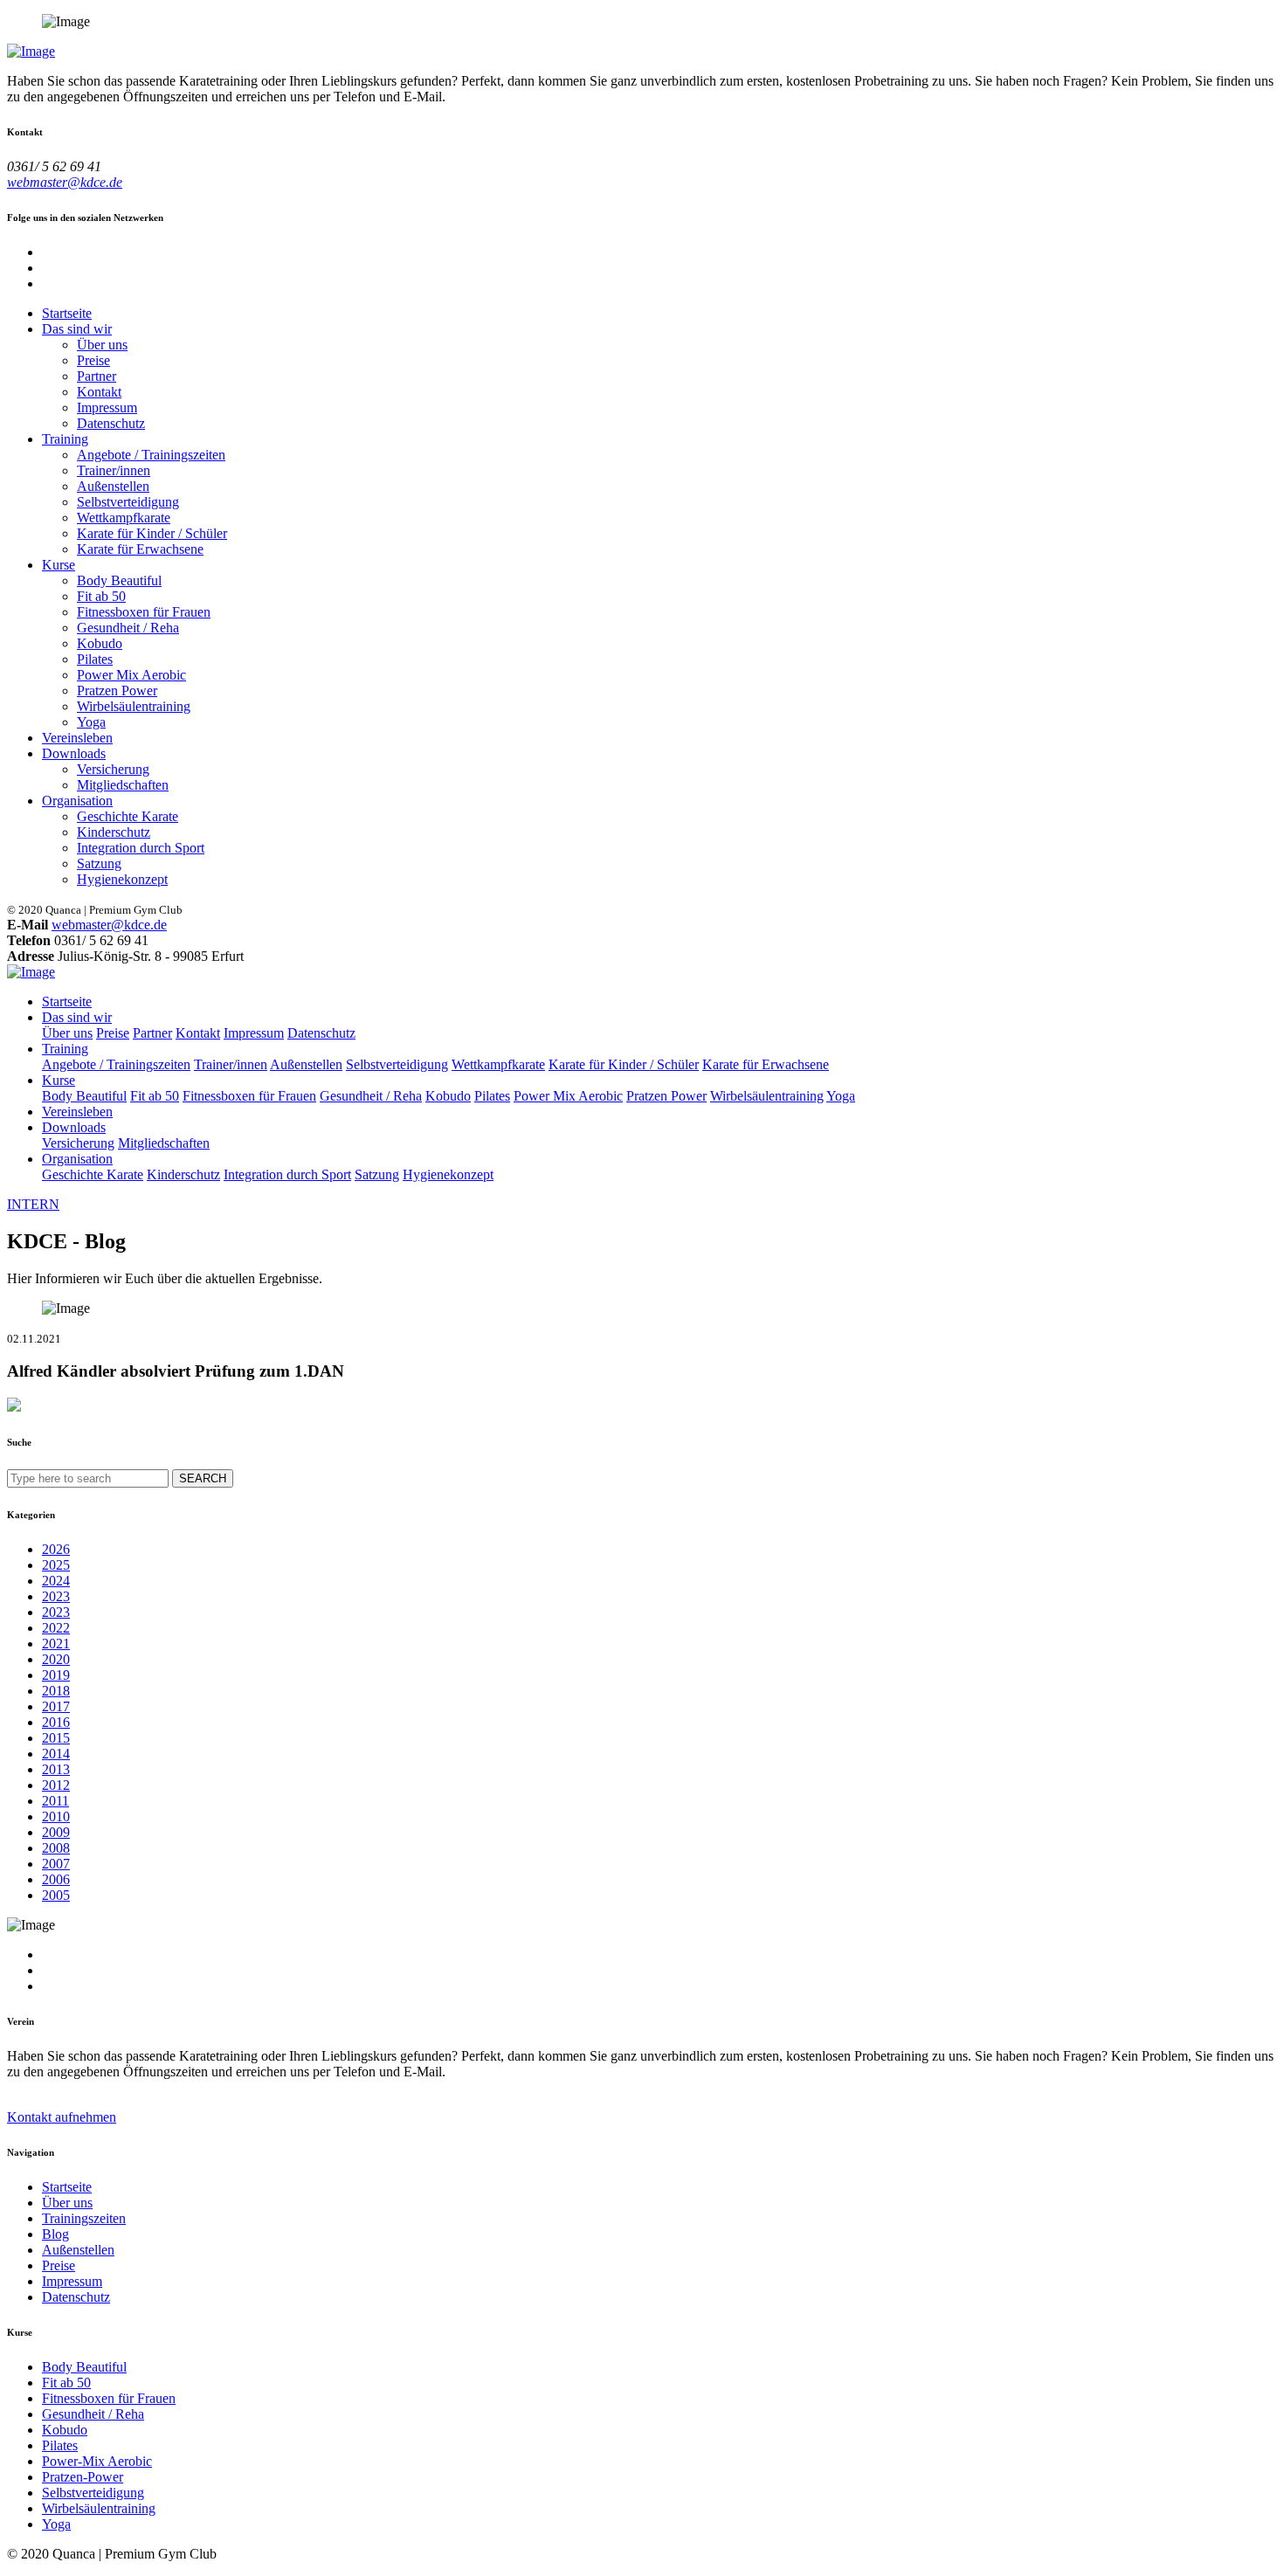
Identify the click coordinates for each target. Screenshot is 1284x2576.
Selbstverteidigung (128, 502)
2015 (56, 1738)
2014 (56, 1754)
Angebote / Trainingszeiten (151, 455)
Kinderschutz (114, 832)
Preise (93, 360)
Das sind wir (77, 329)
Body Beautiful (119, 580)
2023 (56, 1596)
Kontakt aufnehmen (62, 2117)
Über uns (102, 345)
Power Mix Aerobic (131, 675)
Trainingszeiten (84, 2218)
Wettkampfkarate (124, 518)
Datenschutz (111, 423)
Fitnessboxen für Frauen (144, 612)
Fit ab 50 (101, 596)
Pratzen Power (117, 691)
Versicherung (113, 769)
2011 (55, 1801)
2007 (56, 1864)
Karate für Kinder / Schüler (152, 533)
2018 (56, 1691)
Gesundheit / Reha (128, 628)
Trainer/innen (114, 470)
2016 (56, 1722)
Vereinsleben (77, 738)
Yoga (91, 722)
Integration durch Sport (141, 848)
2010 (56, 1816)
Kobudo (100, 643)
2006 (56, 1879)
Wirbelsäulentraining (134, 706)
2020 (56, 1659)
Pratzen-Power (83, 2477)
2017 (56, 1706)
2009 (56, 1832)
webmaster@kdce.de (65, 182)
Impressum (107, 407)
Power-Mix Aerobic (97, 2461)
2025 (56, 1565)
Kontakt (99, 392)
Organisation (77, 801)
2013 (56, 1769)
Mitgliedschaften (123, 785)
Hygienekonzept (122, 879)
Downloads (74, 753)
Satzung (99, 863)
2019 (56, 1675)
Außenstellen (113, 486)
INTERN (33, 1204)
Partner (97, 376)
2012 (56, 1785)
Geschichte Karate (128, 816)
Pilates (95, 659)
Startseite (67, 313)
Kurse (59, 565)
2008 (56, 1848)
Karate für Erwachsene (140, 549)
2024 (56, 1581)
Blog (55, 2234)
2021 (56, 1644)
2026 (56, 1549)
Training (65, 439)
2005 (56, 1895)
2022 (56, 1628)
